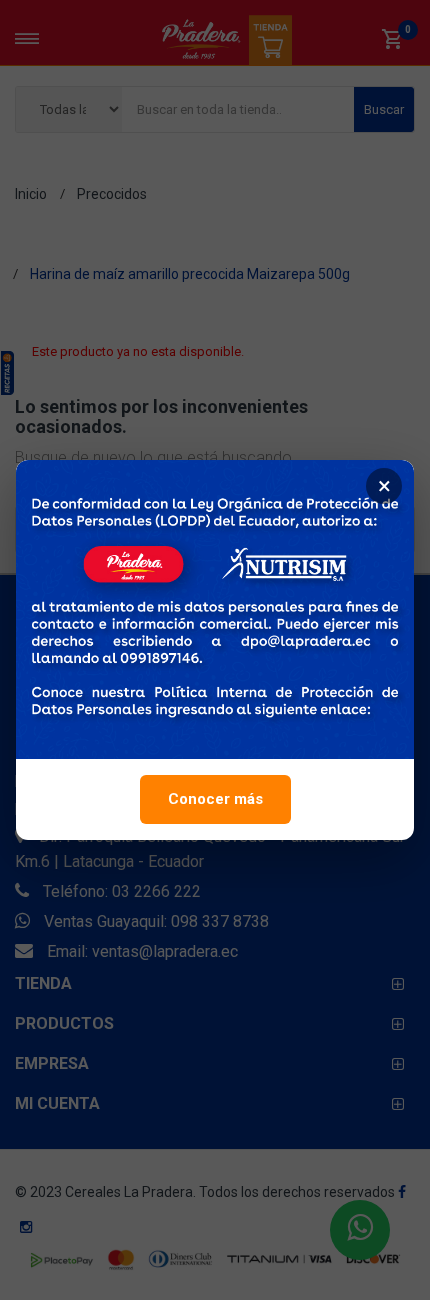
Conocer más (215, 799)
